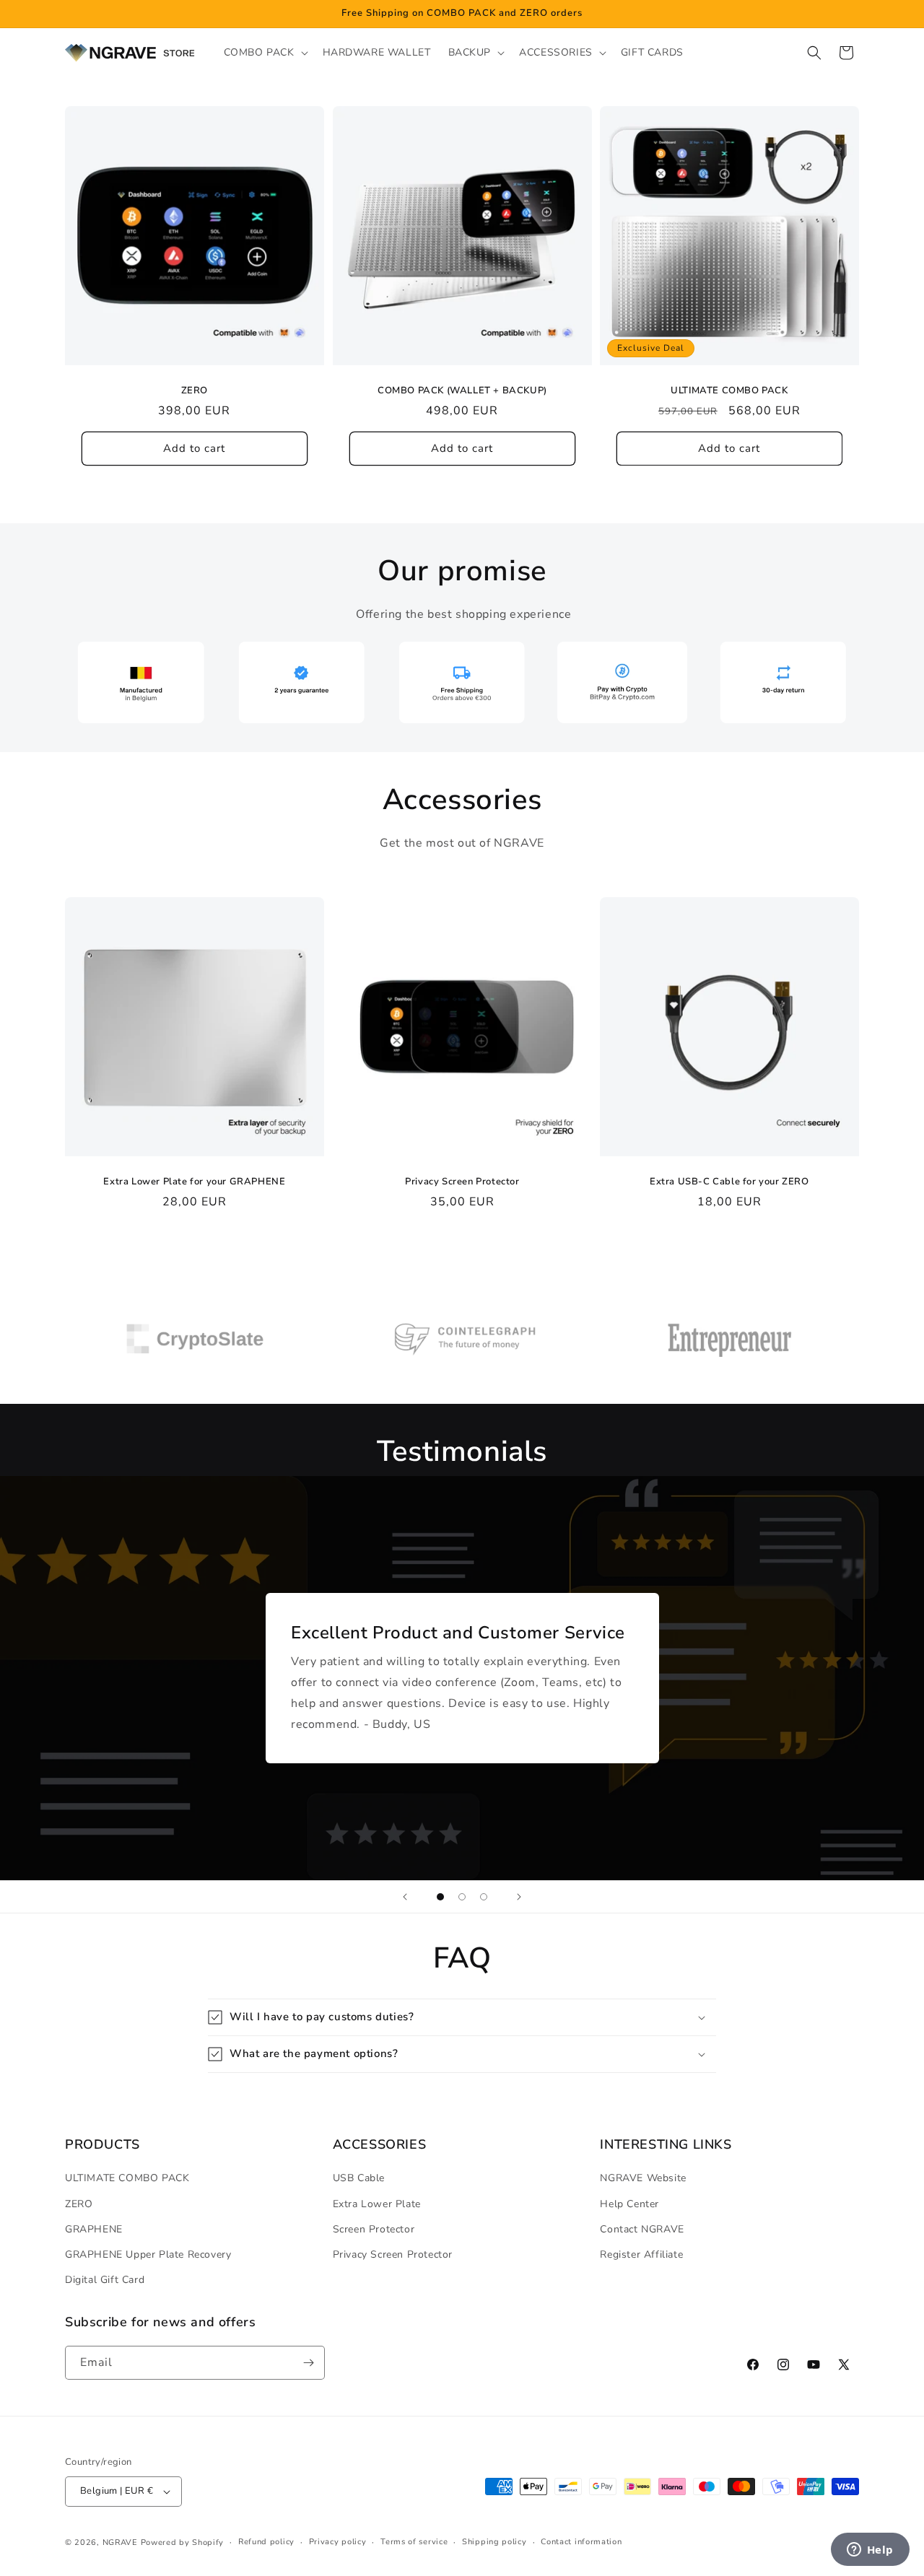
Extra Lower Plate (377, 2204)
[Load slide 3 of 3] (484, 1897)
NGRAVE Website (643, 2178)
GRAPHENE (94, 2229)
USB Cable (359, 2178)
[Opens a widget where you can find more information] (870, 2551)
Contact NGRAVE (642, 2229)
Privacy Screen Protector (462, 1182)
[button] (265, 53)
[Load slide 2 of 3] (462, 1897)
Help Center (629, 2204)
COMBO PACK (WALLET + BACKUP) (462, 391)
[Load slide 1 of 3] (440, 1897)
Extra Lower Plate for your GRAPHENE (194, 1182)
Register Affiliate (641, 2254)
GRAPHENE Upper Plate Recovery (148, 2254)
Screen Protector (374, 2229)
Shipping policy (494, 2542)
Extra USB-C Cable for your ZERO (729, 1182)
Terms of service (414, 2542)
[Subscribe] (308, 2363)
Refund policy (266, 2542)
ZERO (195, 391)
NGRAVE (120, 2542)
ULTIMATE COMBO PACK (729, 391)
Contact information (581, 2542)
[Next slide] (519, 1897)
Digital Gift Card (105, 2280)
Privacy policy (338, 2542)
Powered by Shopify (183, 2542)
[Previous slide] (405, 1897)
